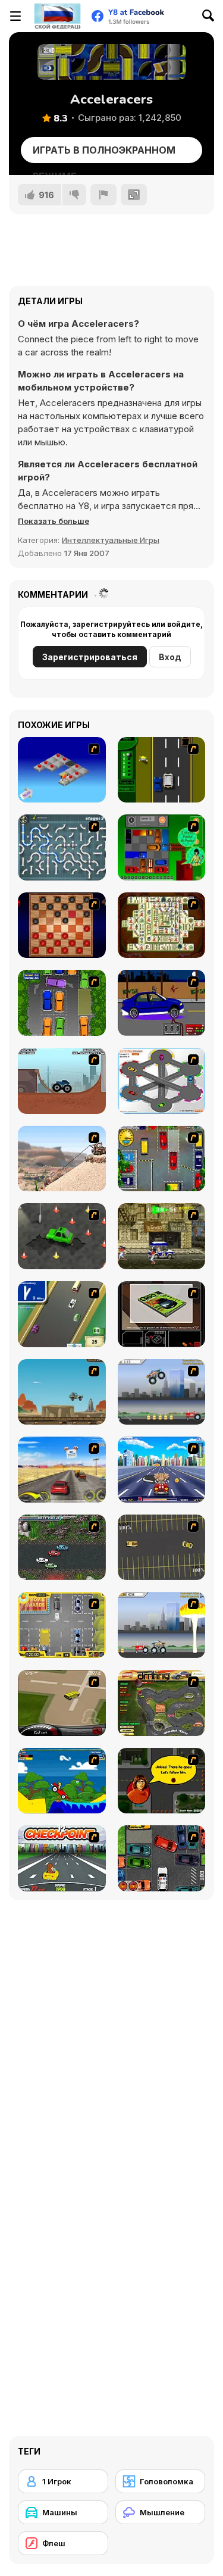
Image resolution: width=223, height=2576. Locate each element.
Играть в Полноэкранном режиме (104, 154)
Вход (170, 657)
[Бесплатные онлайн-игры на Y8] (57, 16)
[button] (54, 521)
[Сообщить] (103, 195)
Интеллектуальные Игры (111, 540)
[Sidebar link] (15, 16)
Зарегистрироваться (90, 657)
